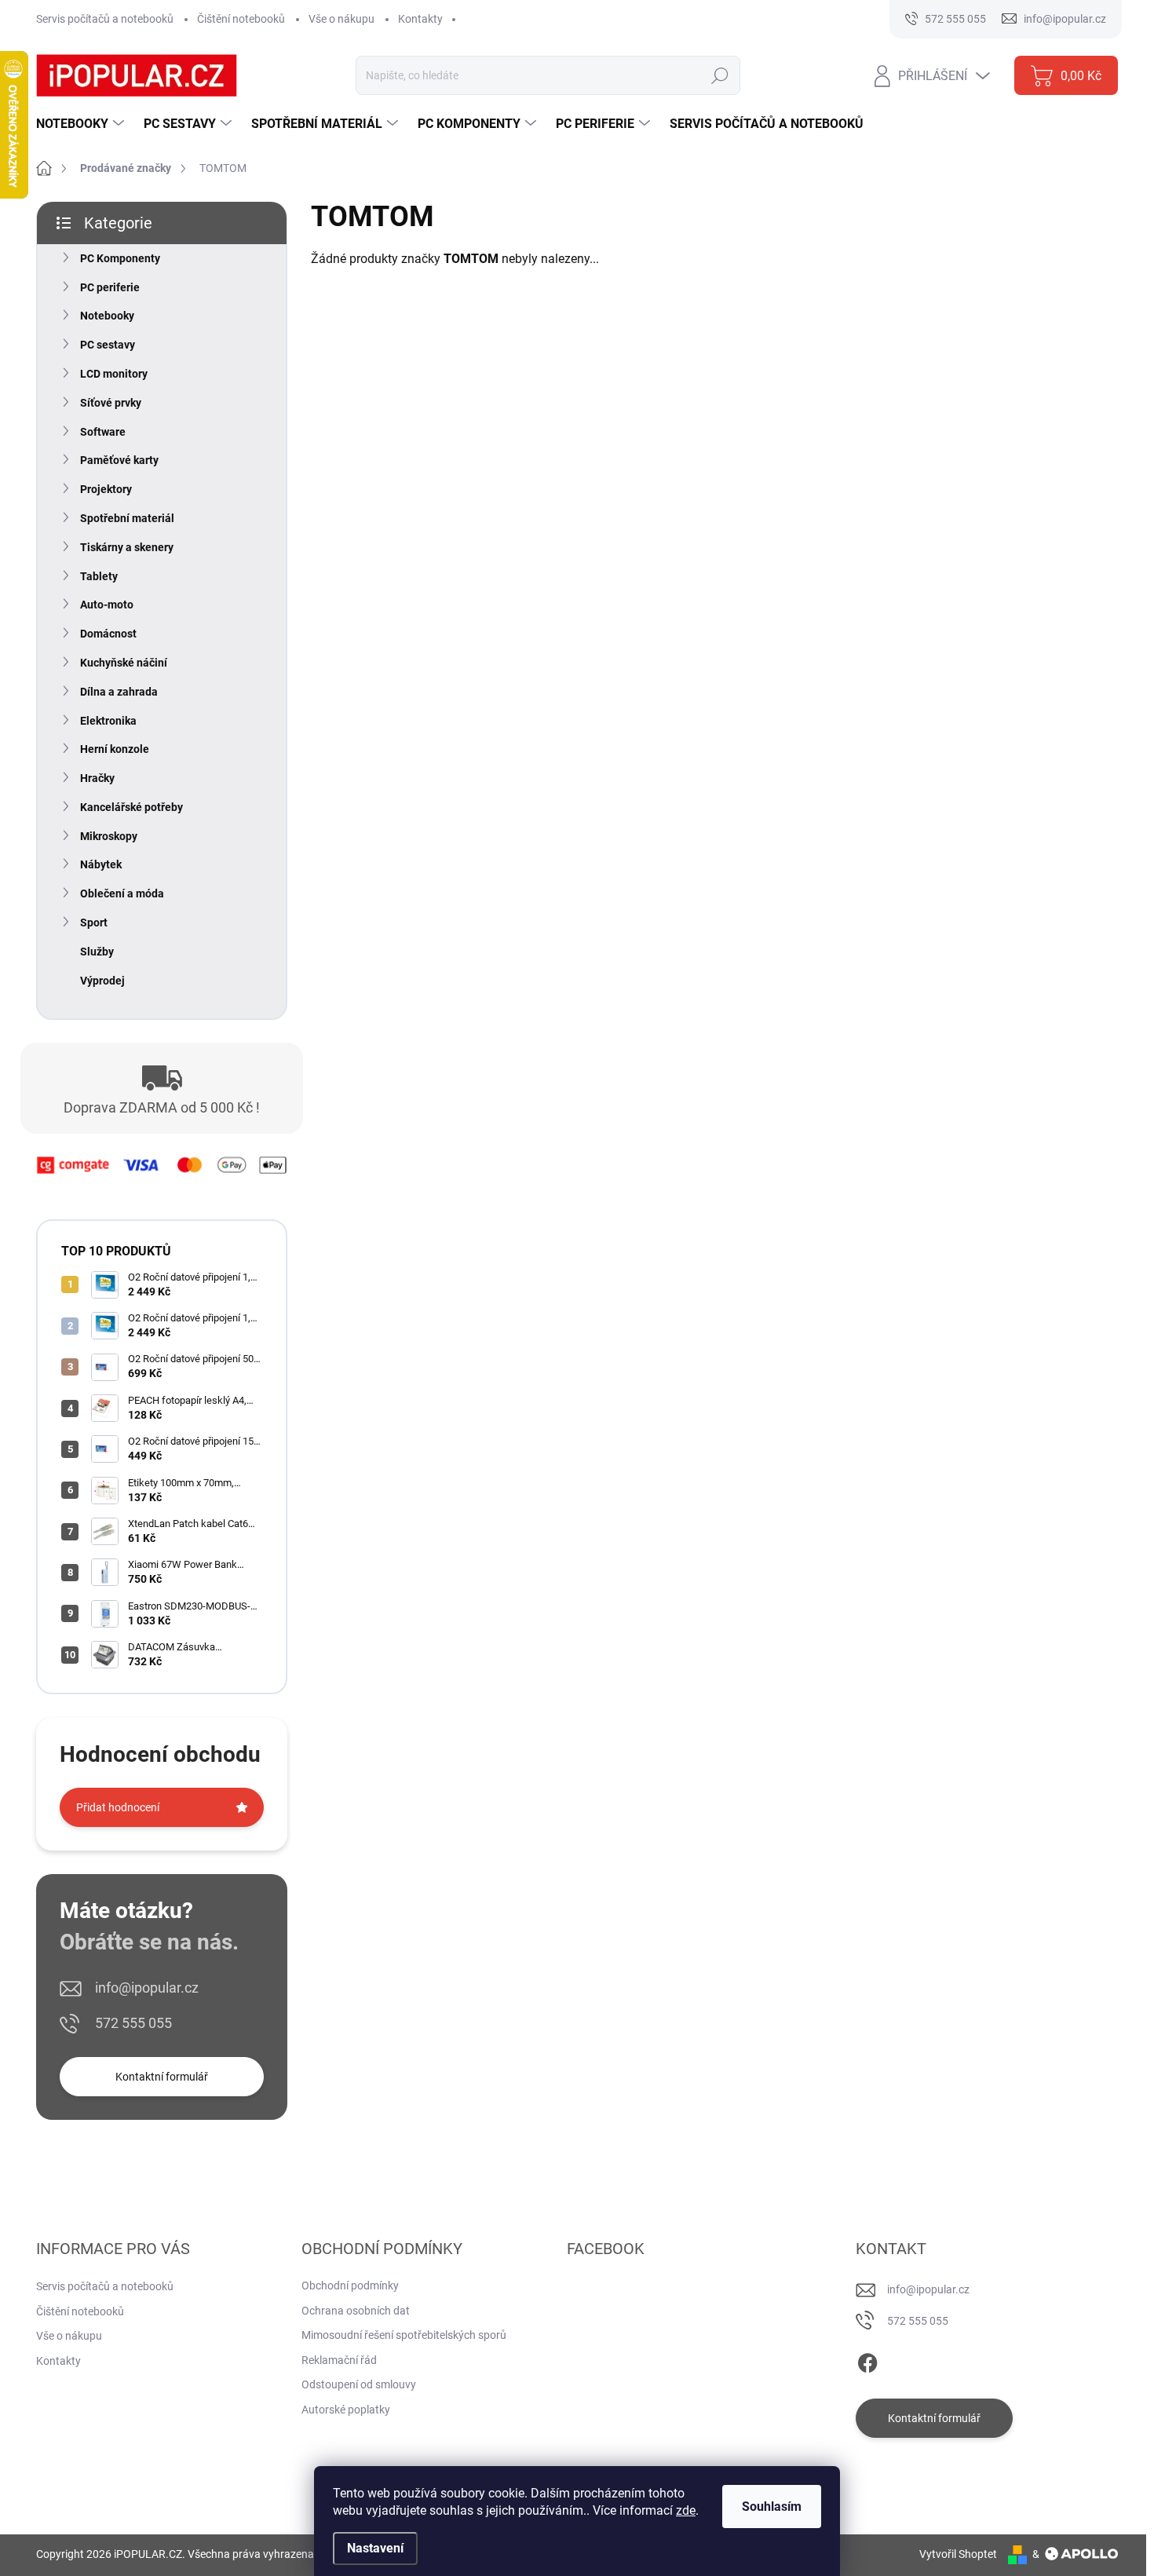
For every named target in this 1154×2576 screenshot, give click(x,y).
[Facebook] (867, 2360)
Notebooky (107, 316)
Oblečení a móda (122, 893)
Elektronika (108, 721)
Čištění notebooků (241, 19)
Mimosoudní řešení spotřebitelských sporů (404, 2335)
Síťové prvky (111, 403)
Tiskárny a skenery (127, 547)
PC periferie (110, 287)
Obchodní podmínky (350, 2286)
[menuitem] (82, 124)
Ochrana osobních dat (356, 2311)
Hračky (97, 778)
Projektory (106, 489)
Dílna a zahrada (119, 692)
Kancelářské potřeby (131, 807)
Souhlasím (772, 2507)
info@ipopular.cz (147, 1988)
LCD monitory (114, 374)
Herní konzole (115, 749)
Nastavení (375, 2548)
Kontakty (420, 19)
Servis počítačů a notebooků (105, 19)
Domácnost (108, 634)
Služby (97, 952)
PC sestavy (108, 345)
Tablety (99, 576)
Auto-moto (107, 605)
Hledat (719, 75)
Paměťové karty (119, 460)
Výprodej (102, 981)
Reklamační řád (339, 2360)
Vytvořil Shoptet (958, 2554)
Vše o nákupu (341, 19)
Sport (94, 923)
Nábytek (101, 864)
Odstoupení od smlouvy (359, 2384)
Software (103, 432)
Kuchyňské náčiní (124, 663)
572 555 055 (133, 2023)
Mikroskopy (109, 836)
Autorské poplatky (346, 2410)
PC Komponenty (120, 258)
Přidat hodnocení (118, 1807)
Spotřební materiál (127, 518)
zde (686, 2510)
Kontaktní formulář (162, 2077)
